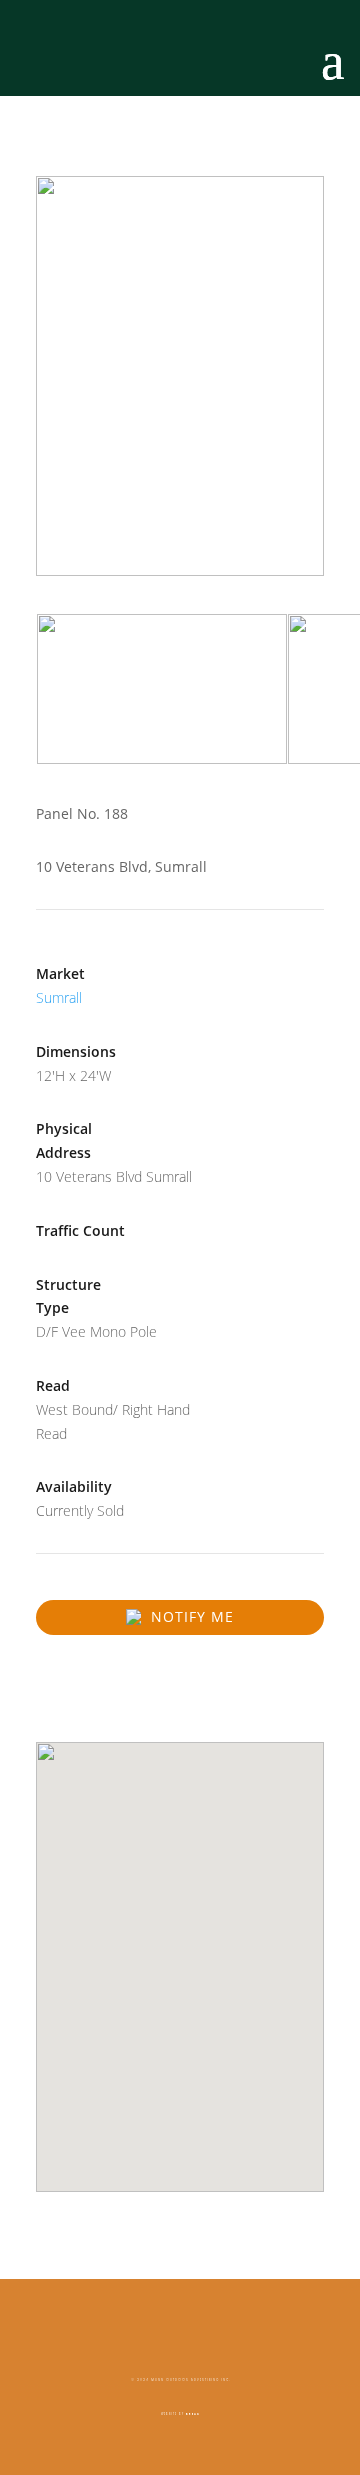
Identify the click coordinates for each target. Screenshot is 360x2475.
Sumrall (59, 997)
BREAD (193, 2414)
